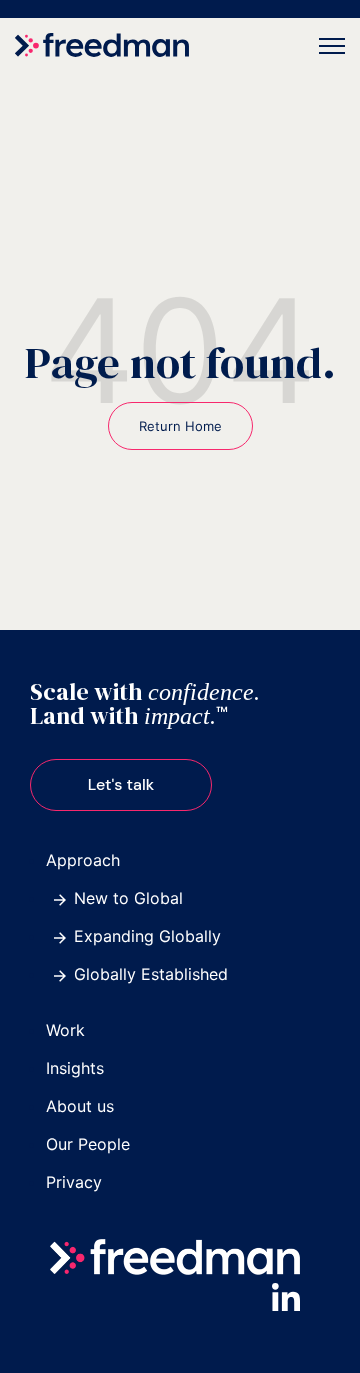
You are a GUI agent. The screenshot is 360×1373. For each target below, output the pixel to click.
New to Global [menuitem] (128, 898)
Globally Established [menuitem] (151, 974)
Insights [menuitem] (75, 1068)
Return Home (180, 426)
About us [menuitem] (80, 1106)
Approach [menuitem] (83, 860)
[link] (102, 44)
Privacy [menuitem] (74, 1182)
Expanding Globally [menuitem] (147, 936)
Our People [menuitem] (88, 1144)
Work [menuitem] (65, 1030)
